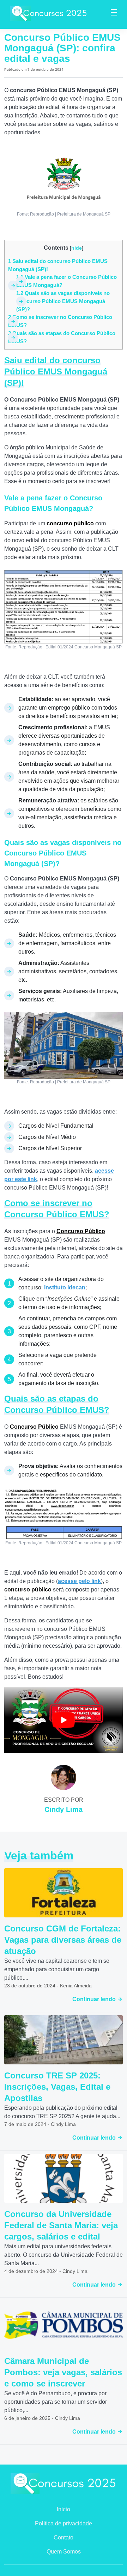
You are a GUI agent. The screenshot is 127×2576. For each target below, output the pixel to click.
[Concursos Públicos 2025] (49, 13)
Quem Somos (64, 2552)
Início (64, 2509)
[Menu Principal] (114, 13)
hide (77, 248)
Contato (64, 2537)
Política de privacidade (64, 2523)
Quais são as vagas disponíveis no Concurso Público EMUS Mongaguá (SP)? (63, 301)
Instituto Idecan (65, 1287)
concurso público (28, 1590)
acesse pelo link (79, 1581)
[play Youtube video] (64, 1720)
